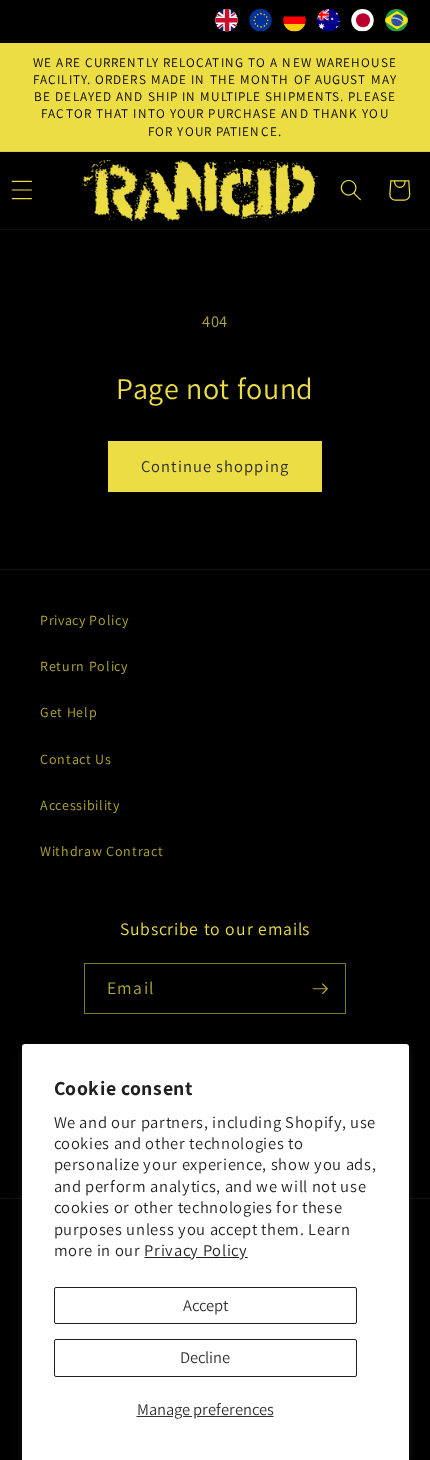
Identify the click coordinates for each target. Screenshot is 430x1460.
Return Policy (84, 666)
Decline (205, 1357)
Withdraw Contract (101, 851)
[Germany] (295, 24)
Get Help (68, 712)
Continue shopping (215, 466)
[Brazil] (397, 24)
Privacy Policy (195, 1250)
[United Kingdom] (227, 24)
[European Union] (261, 24)
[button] (351, 190)
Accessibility (80, 805)
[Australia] (329, 24)
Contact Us (76, 759)
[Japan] (363, 24)
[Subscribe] (320, 989)
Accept (205, 1305)
